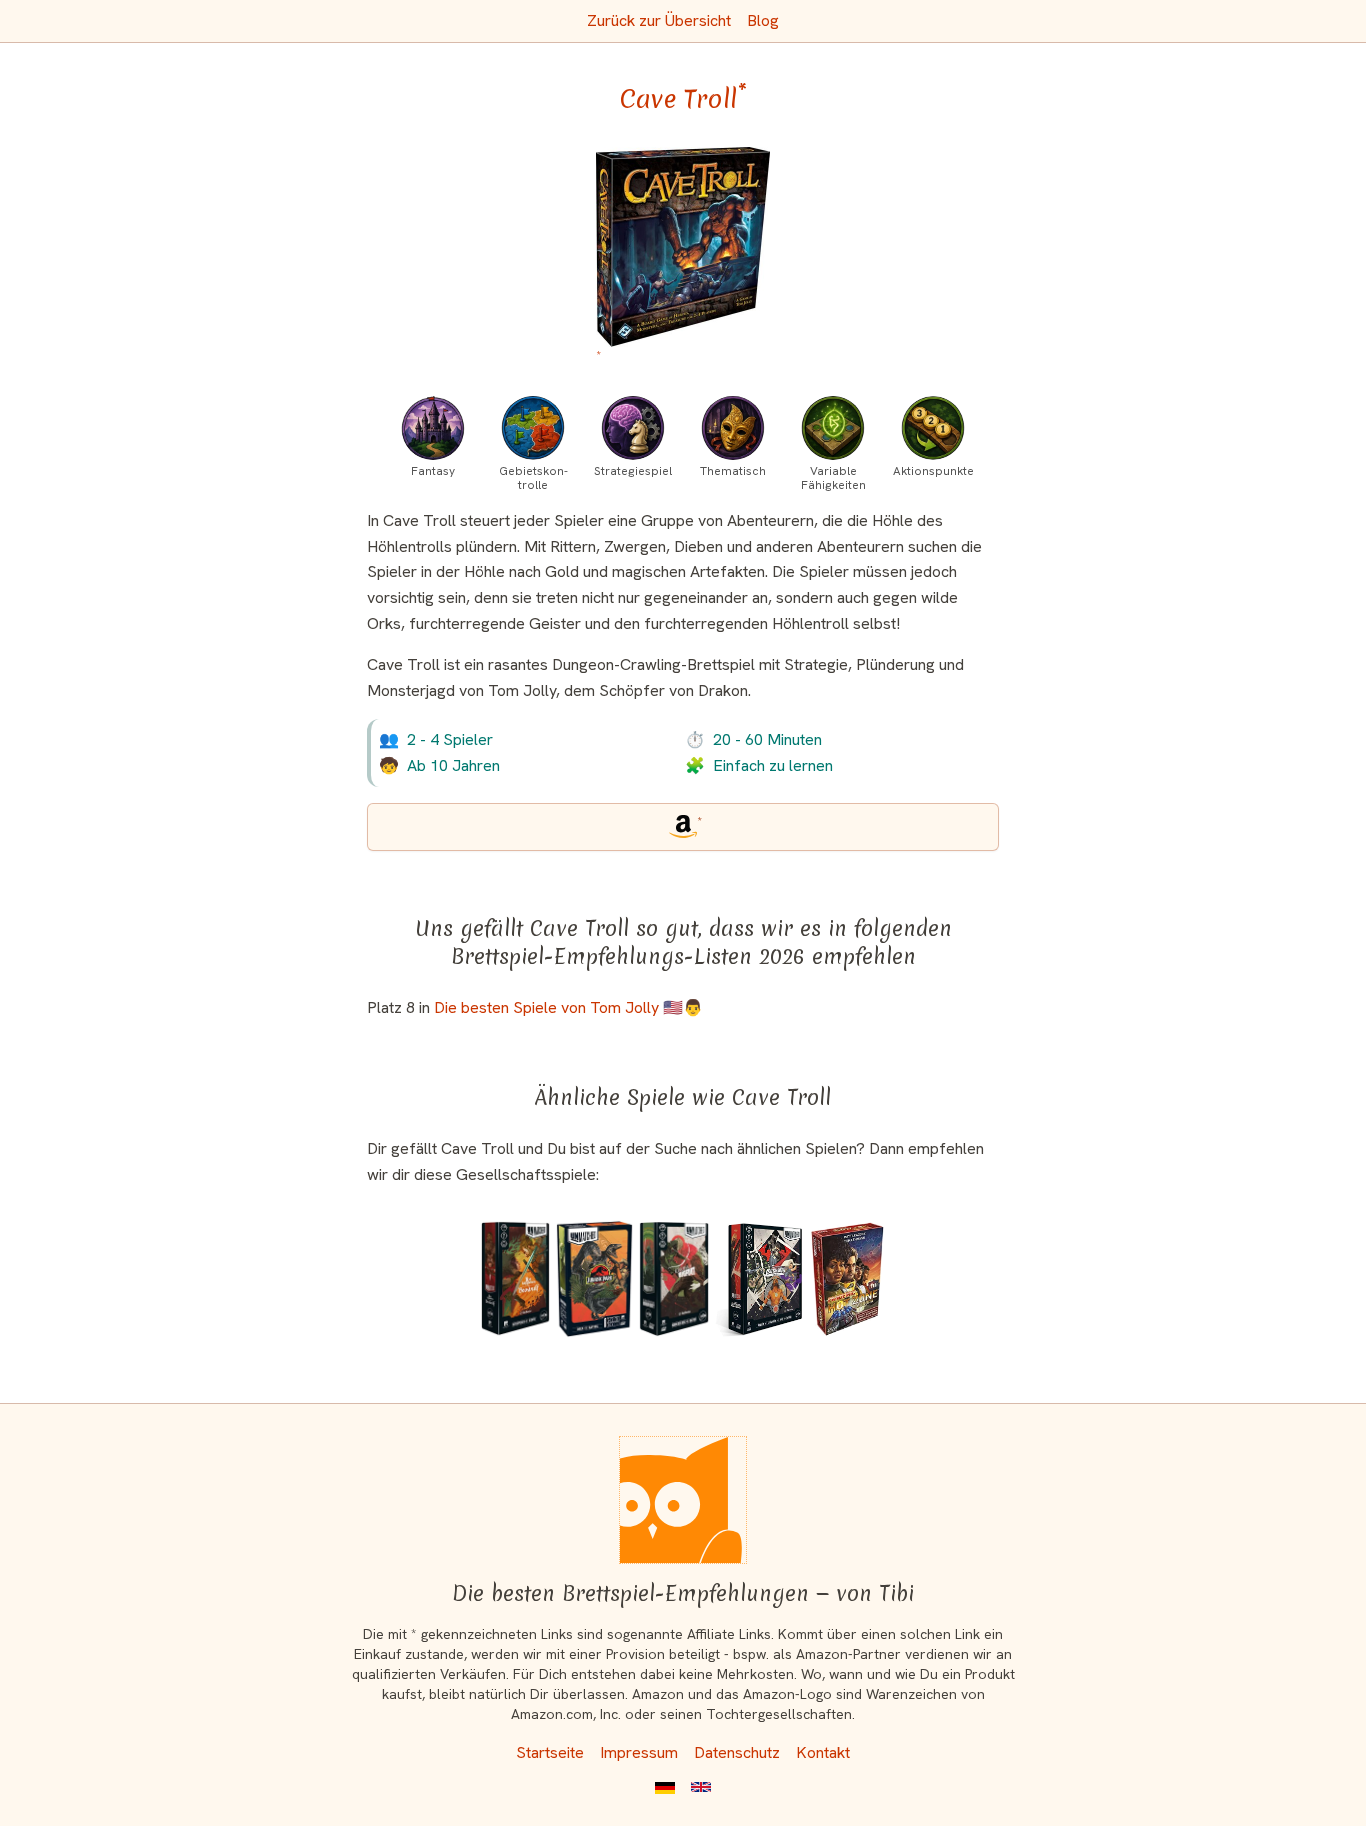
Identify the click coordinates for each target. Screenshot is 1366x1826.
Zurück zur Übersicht (659, 20)
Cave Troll (683, 99)
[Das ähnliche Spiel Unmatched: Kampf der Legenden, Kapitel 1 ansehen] (759, 1279)
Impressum (639, 1752)
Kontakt (823, 1752)
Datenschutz (737, 1752)
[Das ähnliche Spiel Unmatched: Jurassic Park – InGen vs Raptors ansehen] (594, 1279)
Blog (763, 20)
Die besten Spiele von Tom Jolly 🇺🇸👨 (568, 1007)
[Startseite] (683, 1500)
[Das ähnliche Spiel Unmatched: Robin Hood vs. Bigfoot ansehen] (674, 1279)
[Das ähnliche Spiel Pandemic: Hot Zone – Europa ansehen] (847, 1279)
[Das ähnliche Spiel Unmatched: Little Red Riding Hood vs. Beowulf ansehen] (515, 1279)
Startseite (550, 1752)
